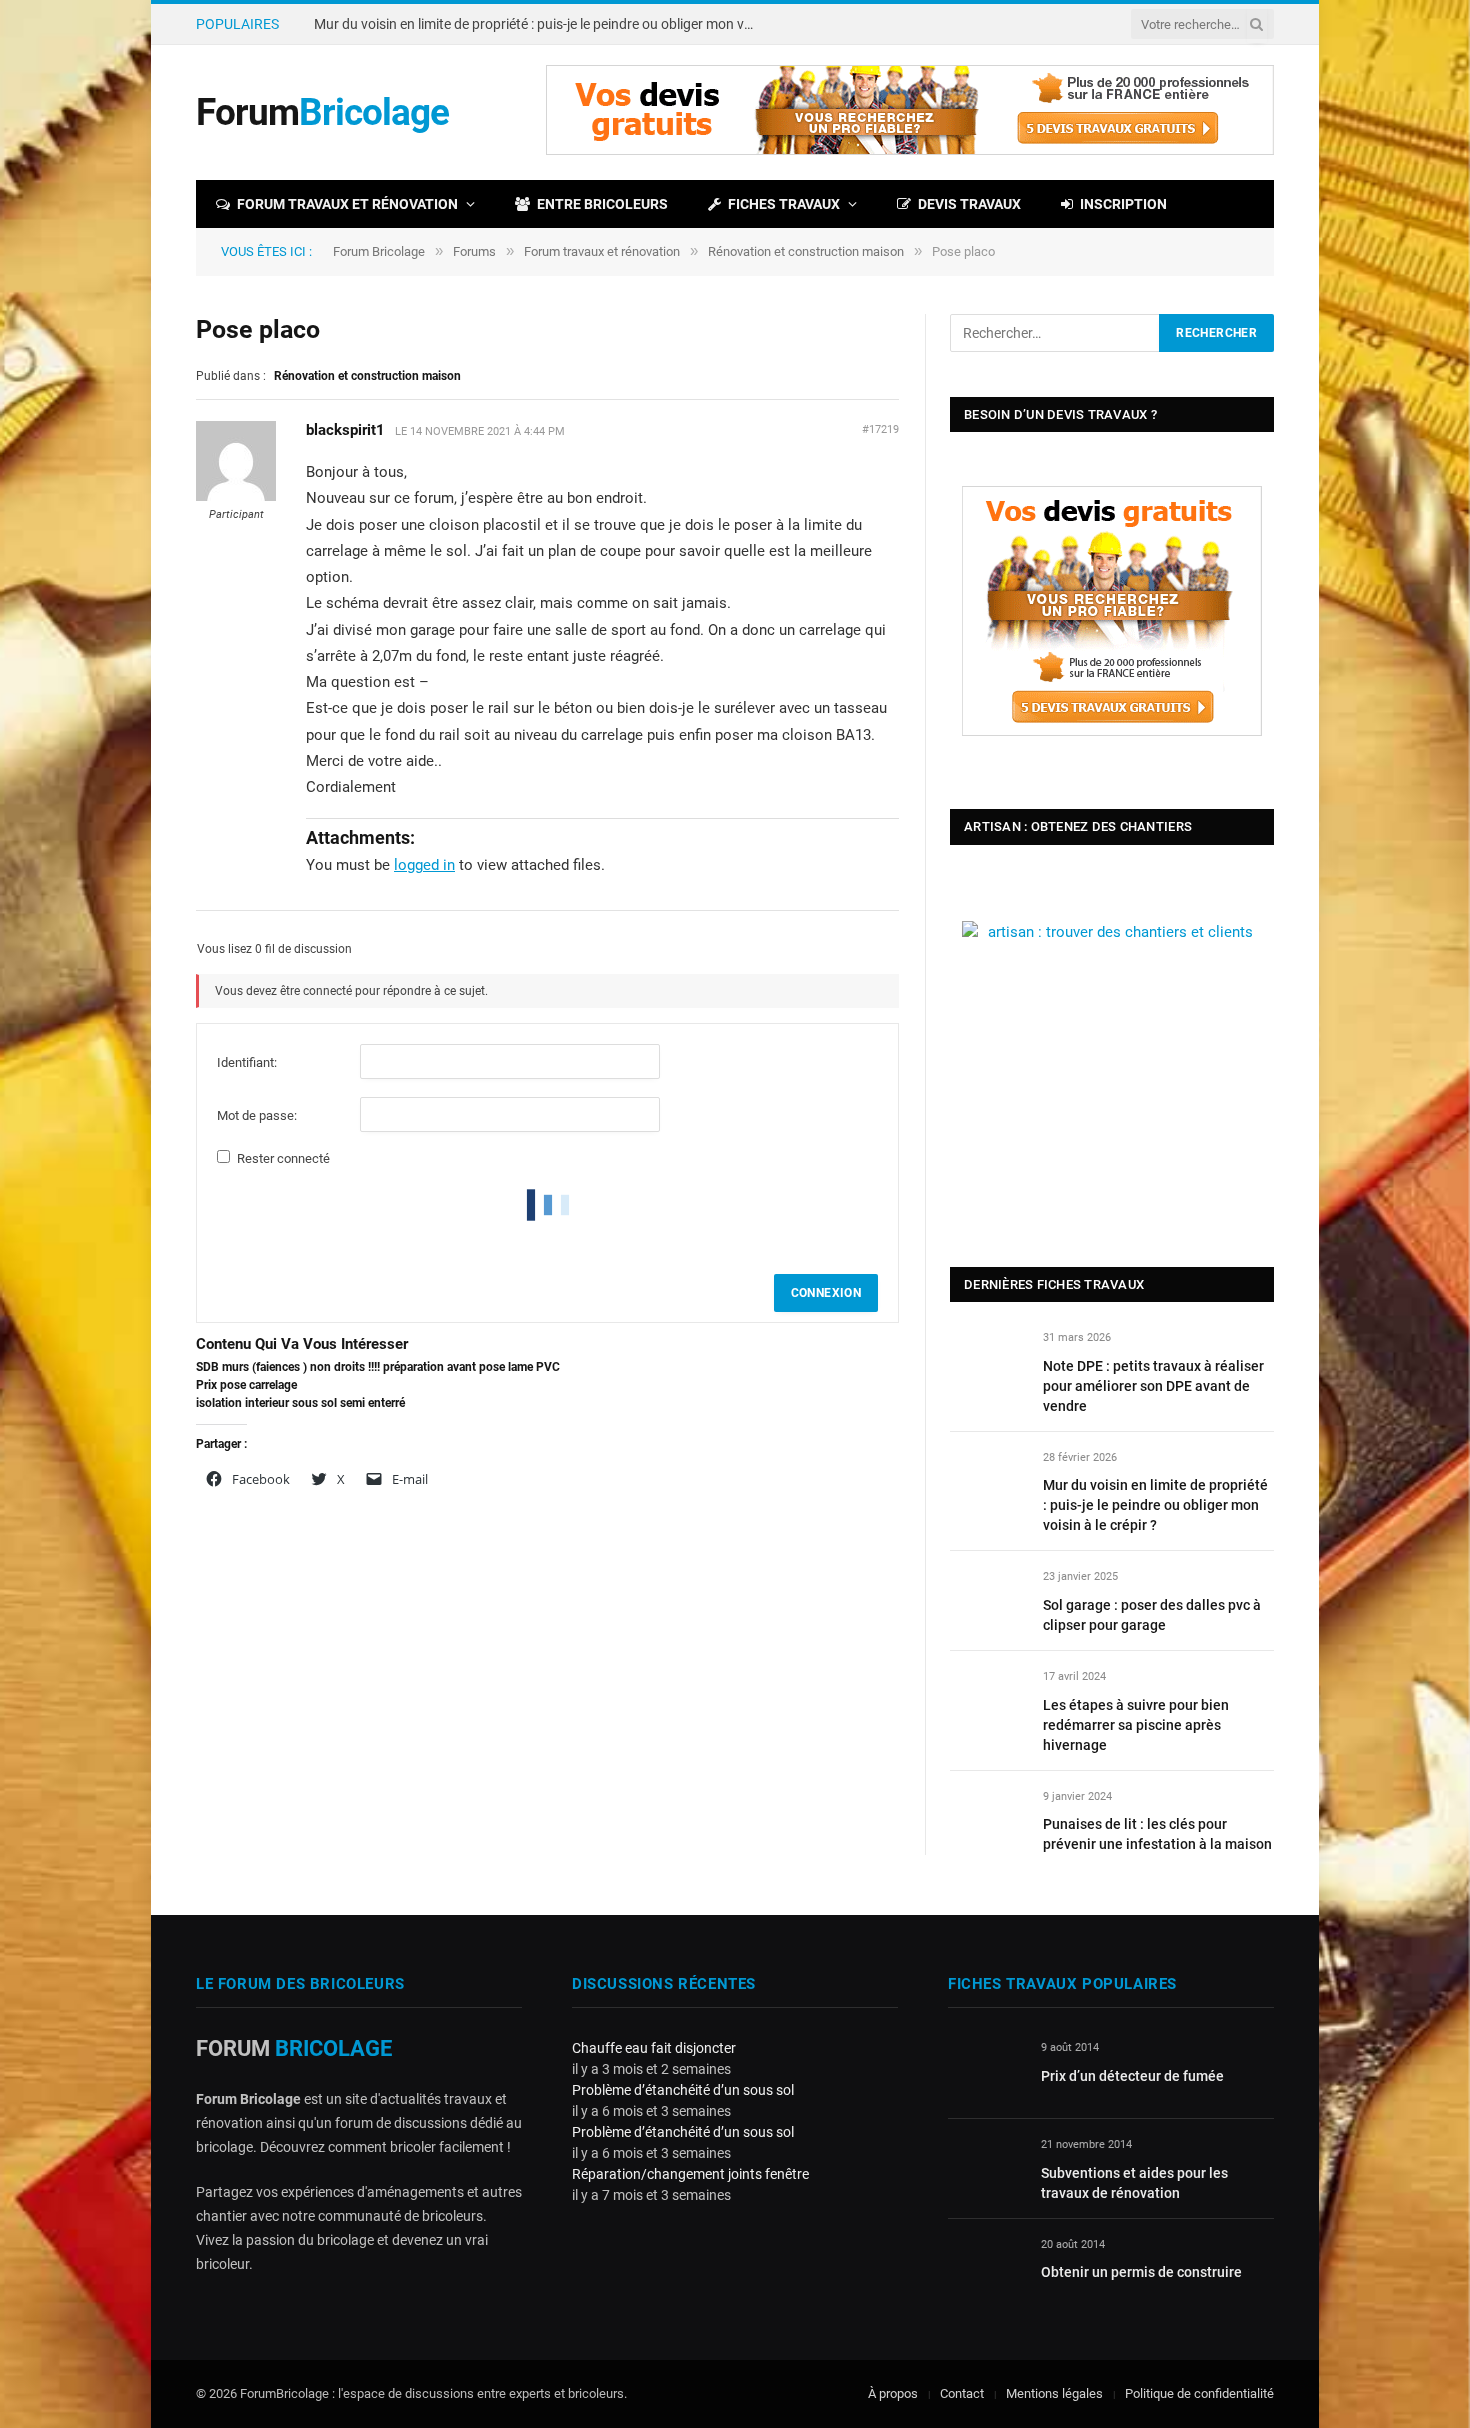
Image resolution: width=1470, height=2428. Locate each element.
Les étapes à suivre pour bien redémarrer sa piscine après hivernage (1136, 1725)
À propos (893, 2393)
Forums (474, 251)
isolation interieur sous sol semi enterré (300, 1403)
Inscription (1123, 204)
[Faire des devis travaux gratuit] (910, 150)
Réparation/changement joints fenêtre (690, 2174)
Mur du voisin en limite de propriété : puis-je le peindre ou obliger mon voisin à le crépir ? (539, 24)
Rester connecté (283, 1158)
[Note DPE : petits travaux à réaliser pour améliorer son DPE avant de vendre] (987, 1360)
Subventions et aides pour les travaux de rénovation (1134, 2183)
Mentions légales (1054, 2393)
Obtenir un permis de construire (1141, 2272)
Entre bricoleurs (602, 204)
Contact (962, 2393)
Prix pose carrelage (246, 1385)
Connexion (826, 1293)
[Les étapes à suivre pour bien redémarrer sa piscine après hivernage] (987, 1699)
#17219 (880, 429)
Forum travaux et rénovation (347, 204)
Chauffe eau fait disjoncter (654, 2048)
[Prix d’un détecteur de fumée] (985, 2070)
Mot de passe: (257, 1115)
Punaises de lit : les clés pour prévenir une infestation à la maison (1157, 1834)
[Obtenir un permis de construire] (985, 2267)
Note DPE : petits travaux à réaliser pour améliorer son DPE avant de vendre (1153, 1386)
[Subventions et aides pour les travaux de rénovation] (985, 2167)
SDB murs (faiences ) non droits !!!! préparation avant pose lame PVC (378, 1367)
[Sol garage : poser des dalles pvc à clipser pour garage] (987, 1599)
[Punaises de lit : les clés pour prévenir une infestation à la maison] (987, 1819)
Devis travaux (969, 204)
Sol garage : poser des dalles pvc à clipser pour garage (1152, 1615)
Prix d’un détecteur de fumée (1132, 2076)
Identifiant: (247, 1062)
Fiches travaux (784, 204)
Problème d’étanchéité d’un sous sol (683, 2090)
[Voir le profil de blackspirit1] (236, 497)
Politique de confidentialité (1199, 2393)
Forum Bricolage (379, 251)
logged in (424, 865)
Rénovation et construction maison (806, 251)
